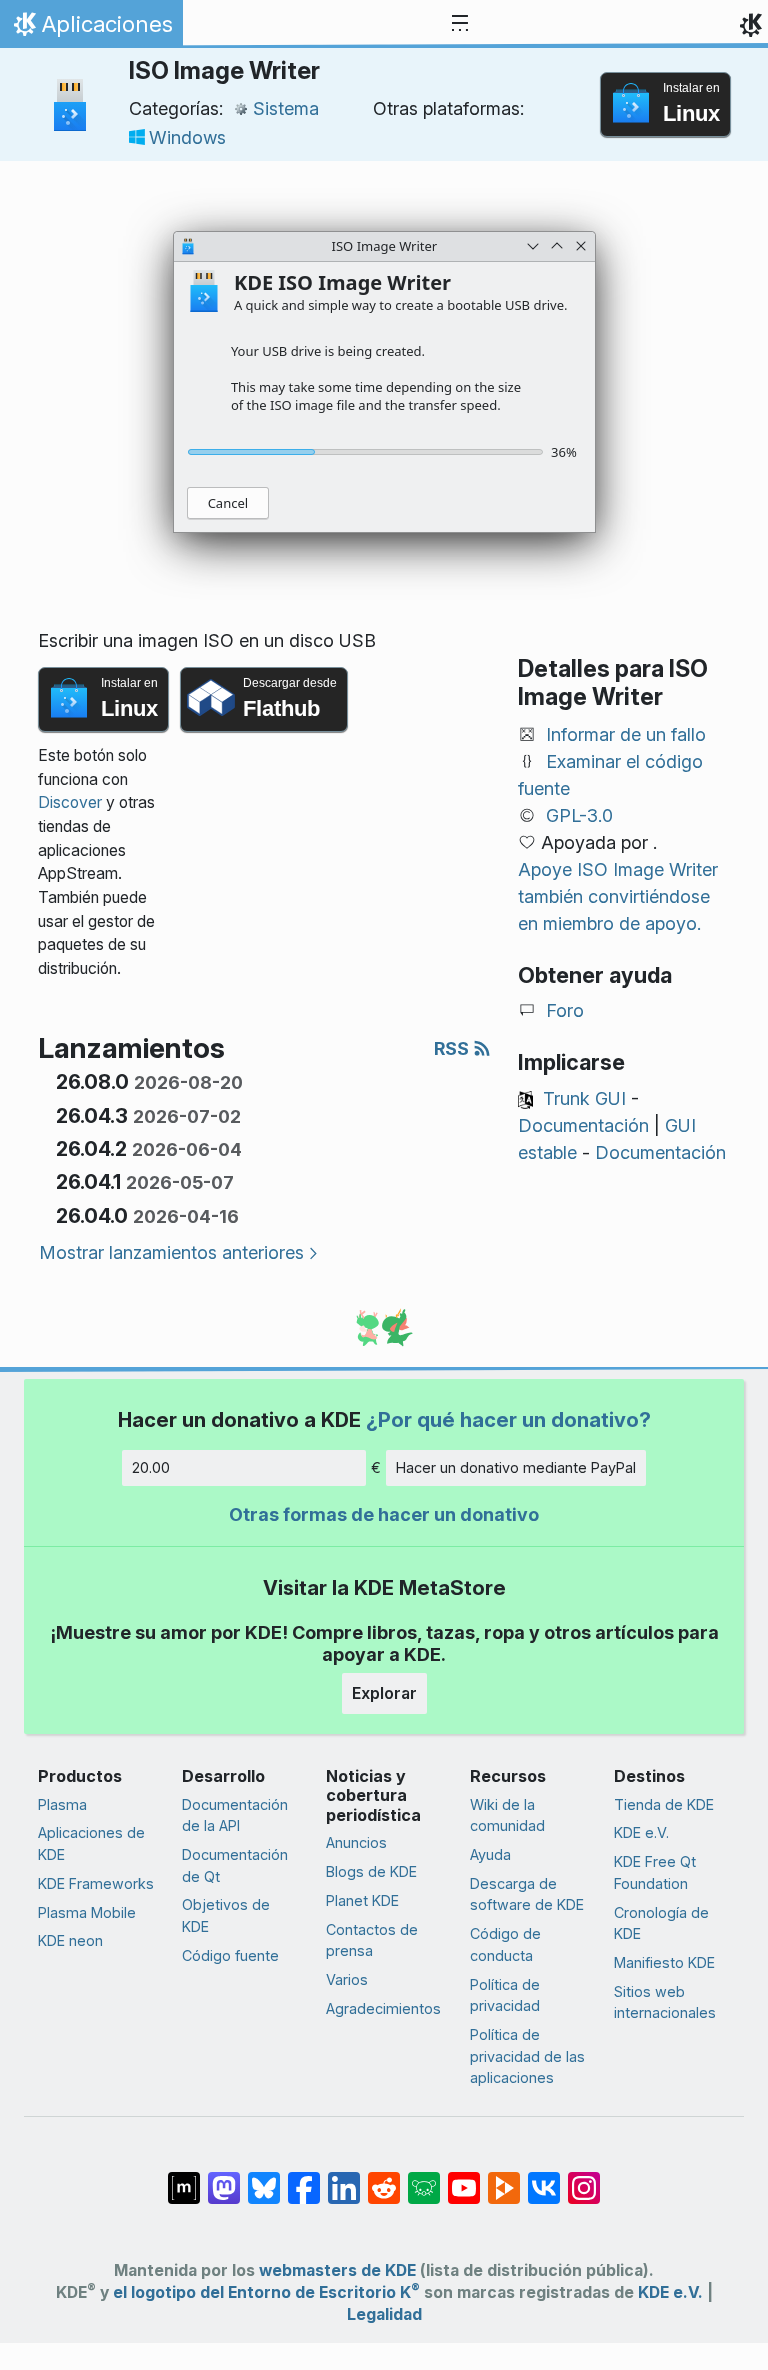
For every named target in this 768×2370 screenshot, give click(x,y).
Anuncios (356, 1842)
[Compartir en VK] (544, 2178)
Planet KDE (362, 1900)
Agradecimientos (383, 2008)
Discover (70, 802)
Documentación (583, 1125)
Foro (565, 1010)
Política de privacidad (505, 1995)
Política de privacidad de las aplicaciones (527, 2056)
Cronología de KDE (661, 1923)
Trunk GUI (584, 1098)
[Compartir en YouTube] (464, 2178)
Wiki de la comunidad (507, 1815)
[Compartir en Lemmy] (424, 2178)
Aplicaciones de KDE (91, 1843)
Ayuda (490, 1854)
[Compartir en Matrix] (184, 2178)
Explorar (384, 1693)
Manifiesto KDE (664, 1962)
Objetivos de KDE (226, 1915)
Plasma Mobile (87, 1912)
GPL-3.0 (579, 815)
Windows (187, 137)
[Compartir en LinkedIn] (344, 2178)
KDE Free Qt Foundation (655, 1872)
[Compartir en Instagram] (584, 2178)
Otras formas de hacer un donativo (384, 1514)
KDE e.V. (641, 1832)
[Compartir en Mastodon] (224, 2178)
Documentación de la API (235, 1815)
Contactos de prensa (372, 1940)
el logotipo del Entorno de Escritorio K (266, 2292)
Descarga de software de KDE (527, 1894)
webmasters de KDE (337, 2270)
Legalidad (384, 2314)
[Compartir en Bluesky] (264, 2178)
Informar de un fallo (626, 734)
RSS (453, 1048)
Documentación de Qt (235, 1865)
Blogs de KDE (371, 1871)
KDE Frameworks (96, 1883)
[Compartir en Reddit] (384, 2178)
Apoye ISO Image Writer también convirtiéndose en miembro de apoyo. (618, 896)
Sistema (286, 108)
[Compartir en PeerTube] (504, 2178)
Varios (347, 1979)
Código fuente (230, 1955)
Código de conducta (505, 1944)
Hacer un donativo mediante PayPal (516, 1467)
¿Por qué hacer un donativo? (508, 1419)
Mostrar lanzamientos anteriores (171, 1252)
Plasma (62, 1804)
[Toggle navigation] (460, 24)
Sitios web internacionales (665, 2002)
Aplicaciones (91, 29)
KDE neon (70, 1940)
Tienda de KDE (664, 1804)
